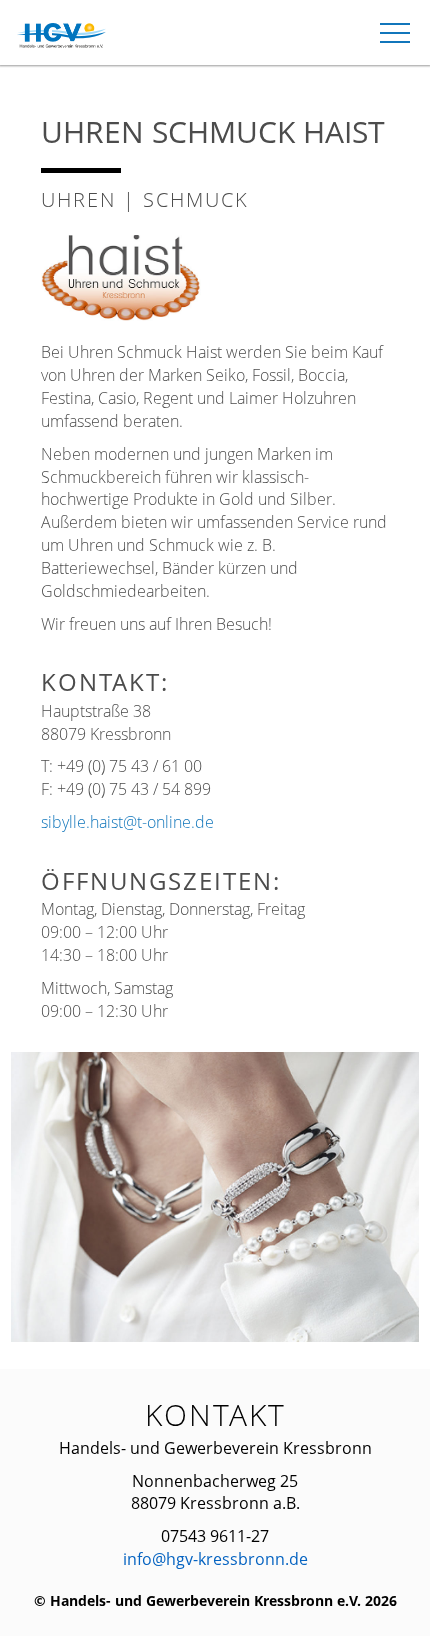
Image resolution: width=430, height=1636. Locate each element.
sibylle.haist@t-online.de (127, 822)
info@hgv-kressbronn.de (215, 1559)
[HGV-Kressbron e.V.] (63, 35)
